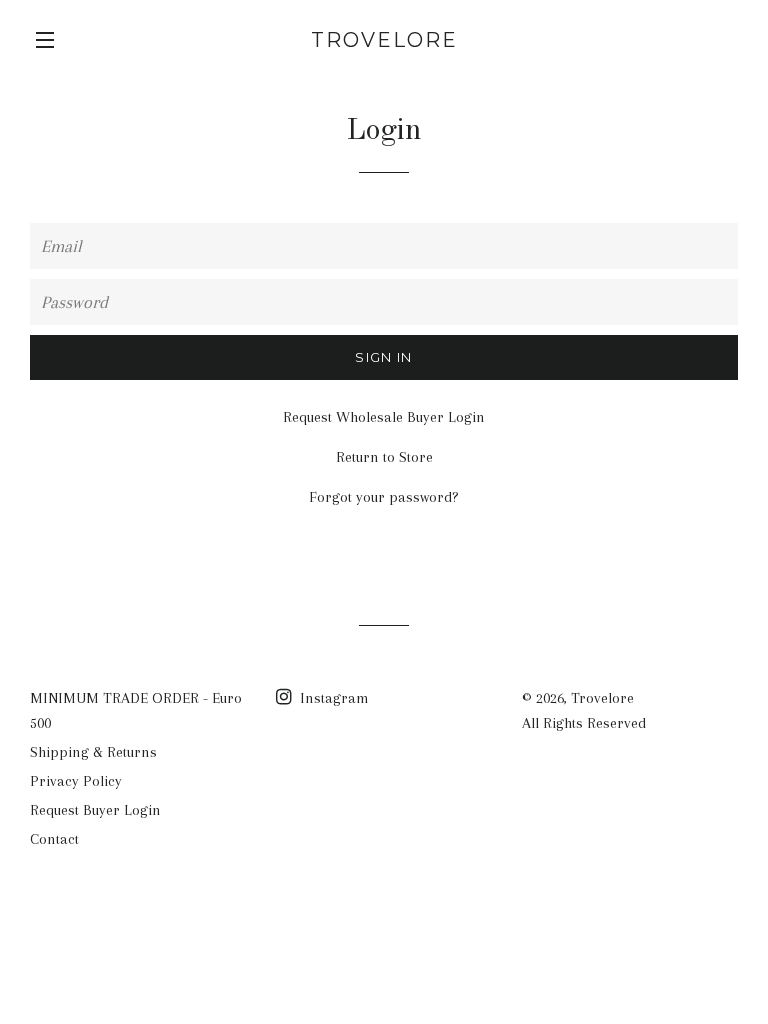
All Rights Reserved (584, 723)
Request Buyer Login (95, 810)
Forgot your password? (384, 497)
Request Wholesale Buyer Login (384, 417)
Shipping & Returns (93, 752)
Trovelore (384, 40)
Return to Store (384, 457)
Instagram (332, 698)
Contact (54, 839)
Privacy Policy (76, 781)
